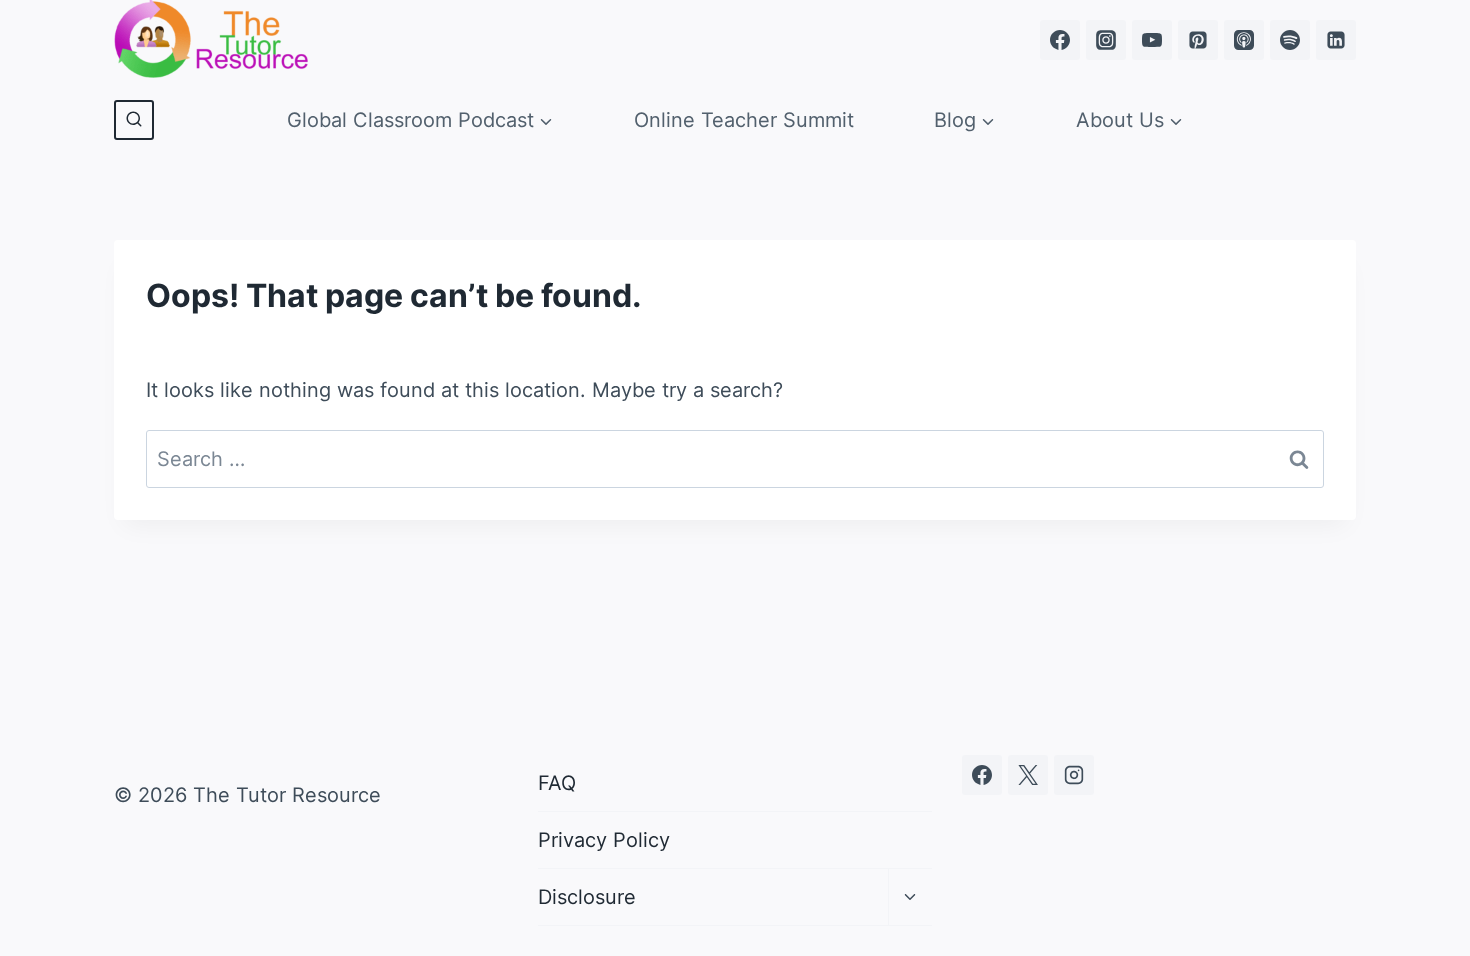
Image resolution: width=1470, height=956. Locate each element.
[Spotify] (1290, 40)
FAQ (557, 783)
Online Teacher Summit (744, 120)
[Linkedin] (1336, 40)
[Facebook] (1060, 40)
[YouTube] (1152, 40)
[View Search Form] (134, 120)
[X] (1028, 775)
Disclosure (587, 897)
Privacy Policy (604, 840)
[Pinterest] (1198, 40)
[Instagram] (1106, 40)
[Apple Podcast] (1244, 40)
